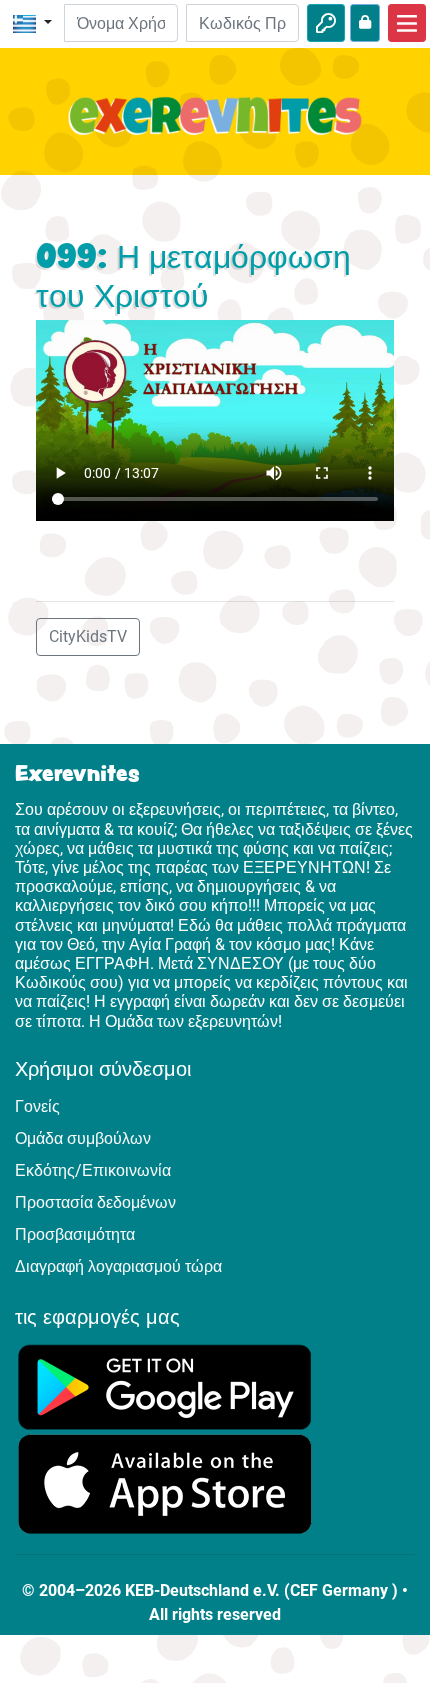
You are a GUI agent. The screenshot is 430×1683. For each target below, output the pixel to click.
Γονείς (37, 1106)
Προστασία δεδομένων (95, 1202)
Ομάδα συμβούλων (83, 1138)
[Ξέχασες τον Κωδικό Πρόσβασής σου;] (365, 23)
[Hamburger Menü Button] (407, 23)
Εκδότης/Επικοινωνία (93, 1170)
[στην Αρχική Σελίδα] (215, 127)
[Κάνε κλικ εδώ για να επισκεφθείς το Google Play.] (165, 1385)
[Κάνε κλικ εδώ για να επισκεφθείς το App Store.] (165, 1482)
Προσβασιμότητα (75, 1234)
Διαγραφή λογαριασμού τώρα (118, 1266)
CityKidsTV (88, 636)
